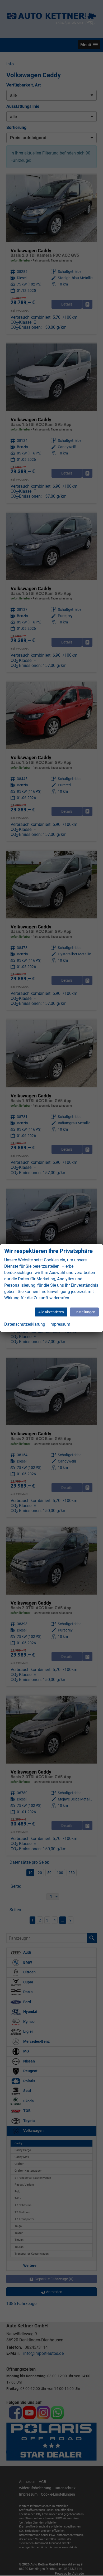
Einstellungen (84, 1312)
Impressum (60, 1324)
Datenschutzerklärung (25, 1324)
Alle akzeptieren (51, 1312)
